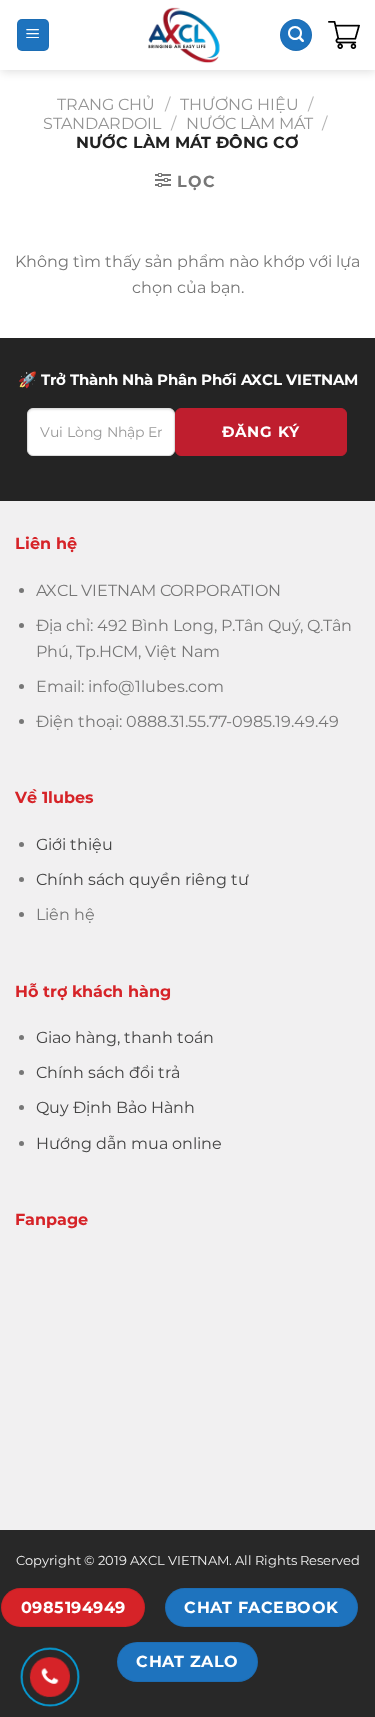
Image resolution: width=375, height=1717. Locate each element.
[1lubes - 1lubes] (184, 35)
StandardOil (102, 123)
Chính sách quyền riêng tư (142, 879)
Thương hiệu (239, 104)
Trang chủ (106, 104)
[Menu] (33, 35)
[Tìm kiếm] (296, 35)
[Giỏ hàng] (344, 35)
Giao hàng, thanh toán (125, 1037)
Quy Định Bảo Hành (115, 1107)
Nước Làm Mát (249, 123)
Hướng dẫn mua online (129, 1143)
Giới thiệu (74, 844)
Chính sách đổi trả (108, 1072)
